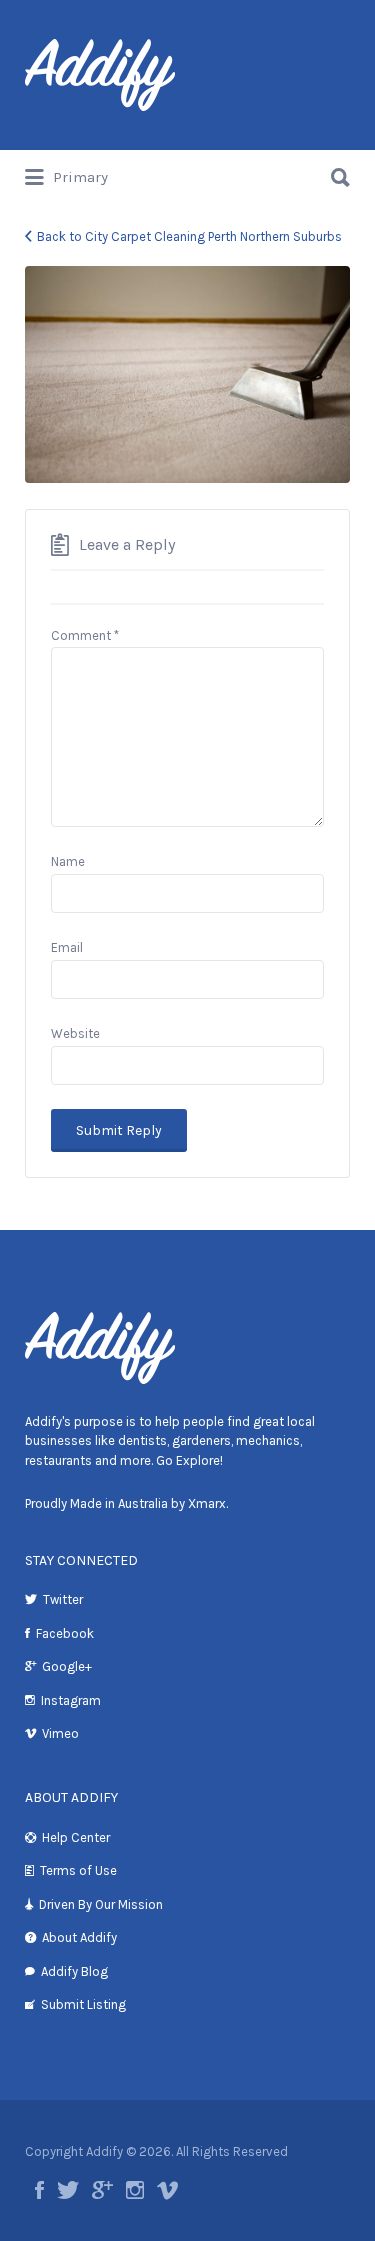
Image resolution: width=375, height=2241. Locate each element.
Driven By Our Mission (101, 1904)
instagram (135, 2190)
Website (75, 1033)
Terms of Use (78, 1870)
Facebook (65, 1633)
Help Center (76, 1837)
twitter (68, 2190)
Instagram (71, 1700)
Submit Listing (83, 2004)
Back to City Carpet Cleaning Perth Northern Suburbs (189, 236)
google (102, 2190)
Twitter (63, 1599)
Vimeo (60, 1733)
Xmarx (207, 1503)
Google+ (67, 1666)
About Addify (79, 1937)
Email (67, 947)
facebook (39, 2190)
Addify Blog (74, 1971)
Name (68, 861)
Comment (85, 635)
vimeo (167, 2190)
